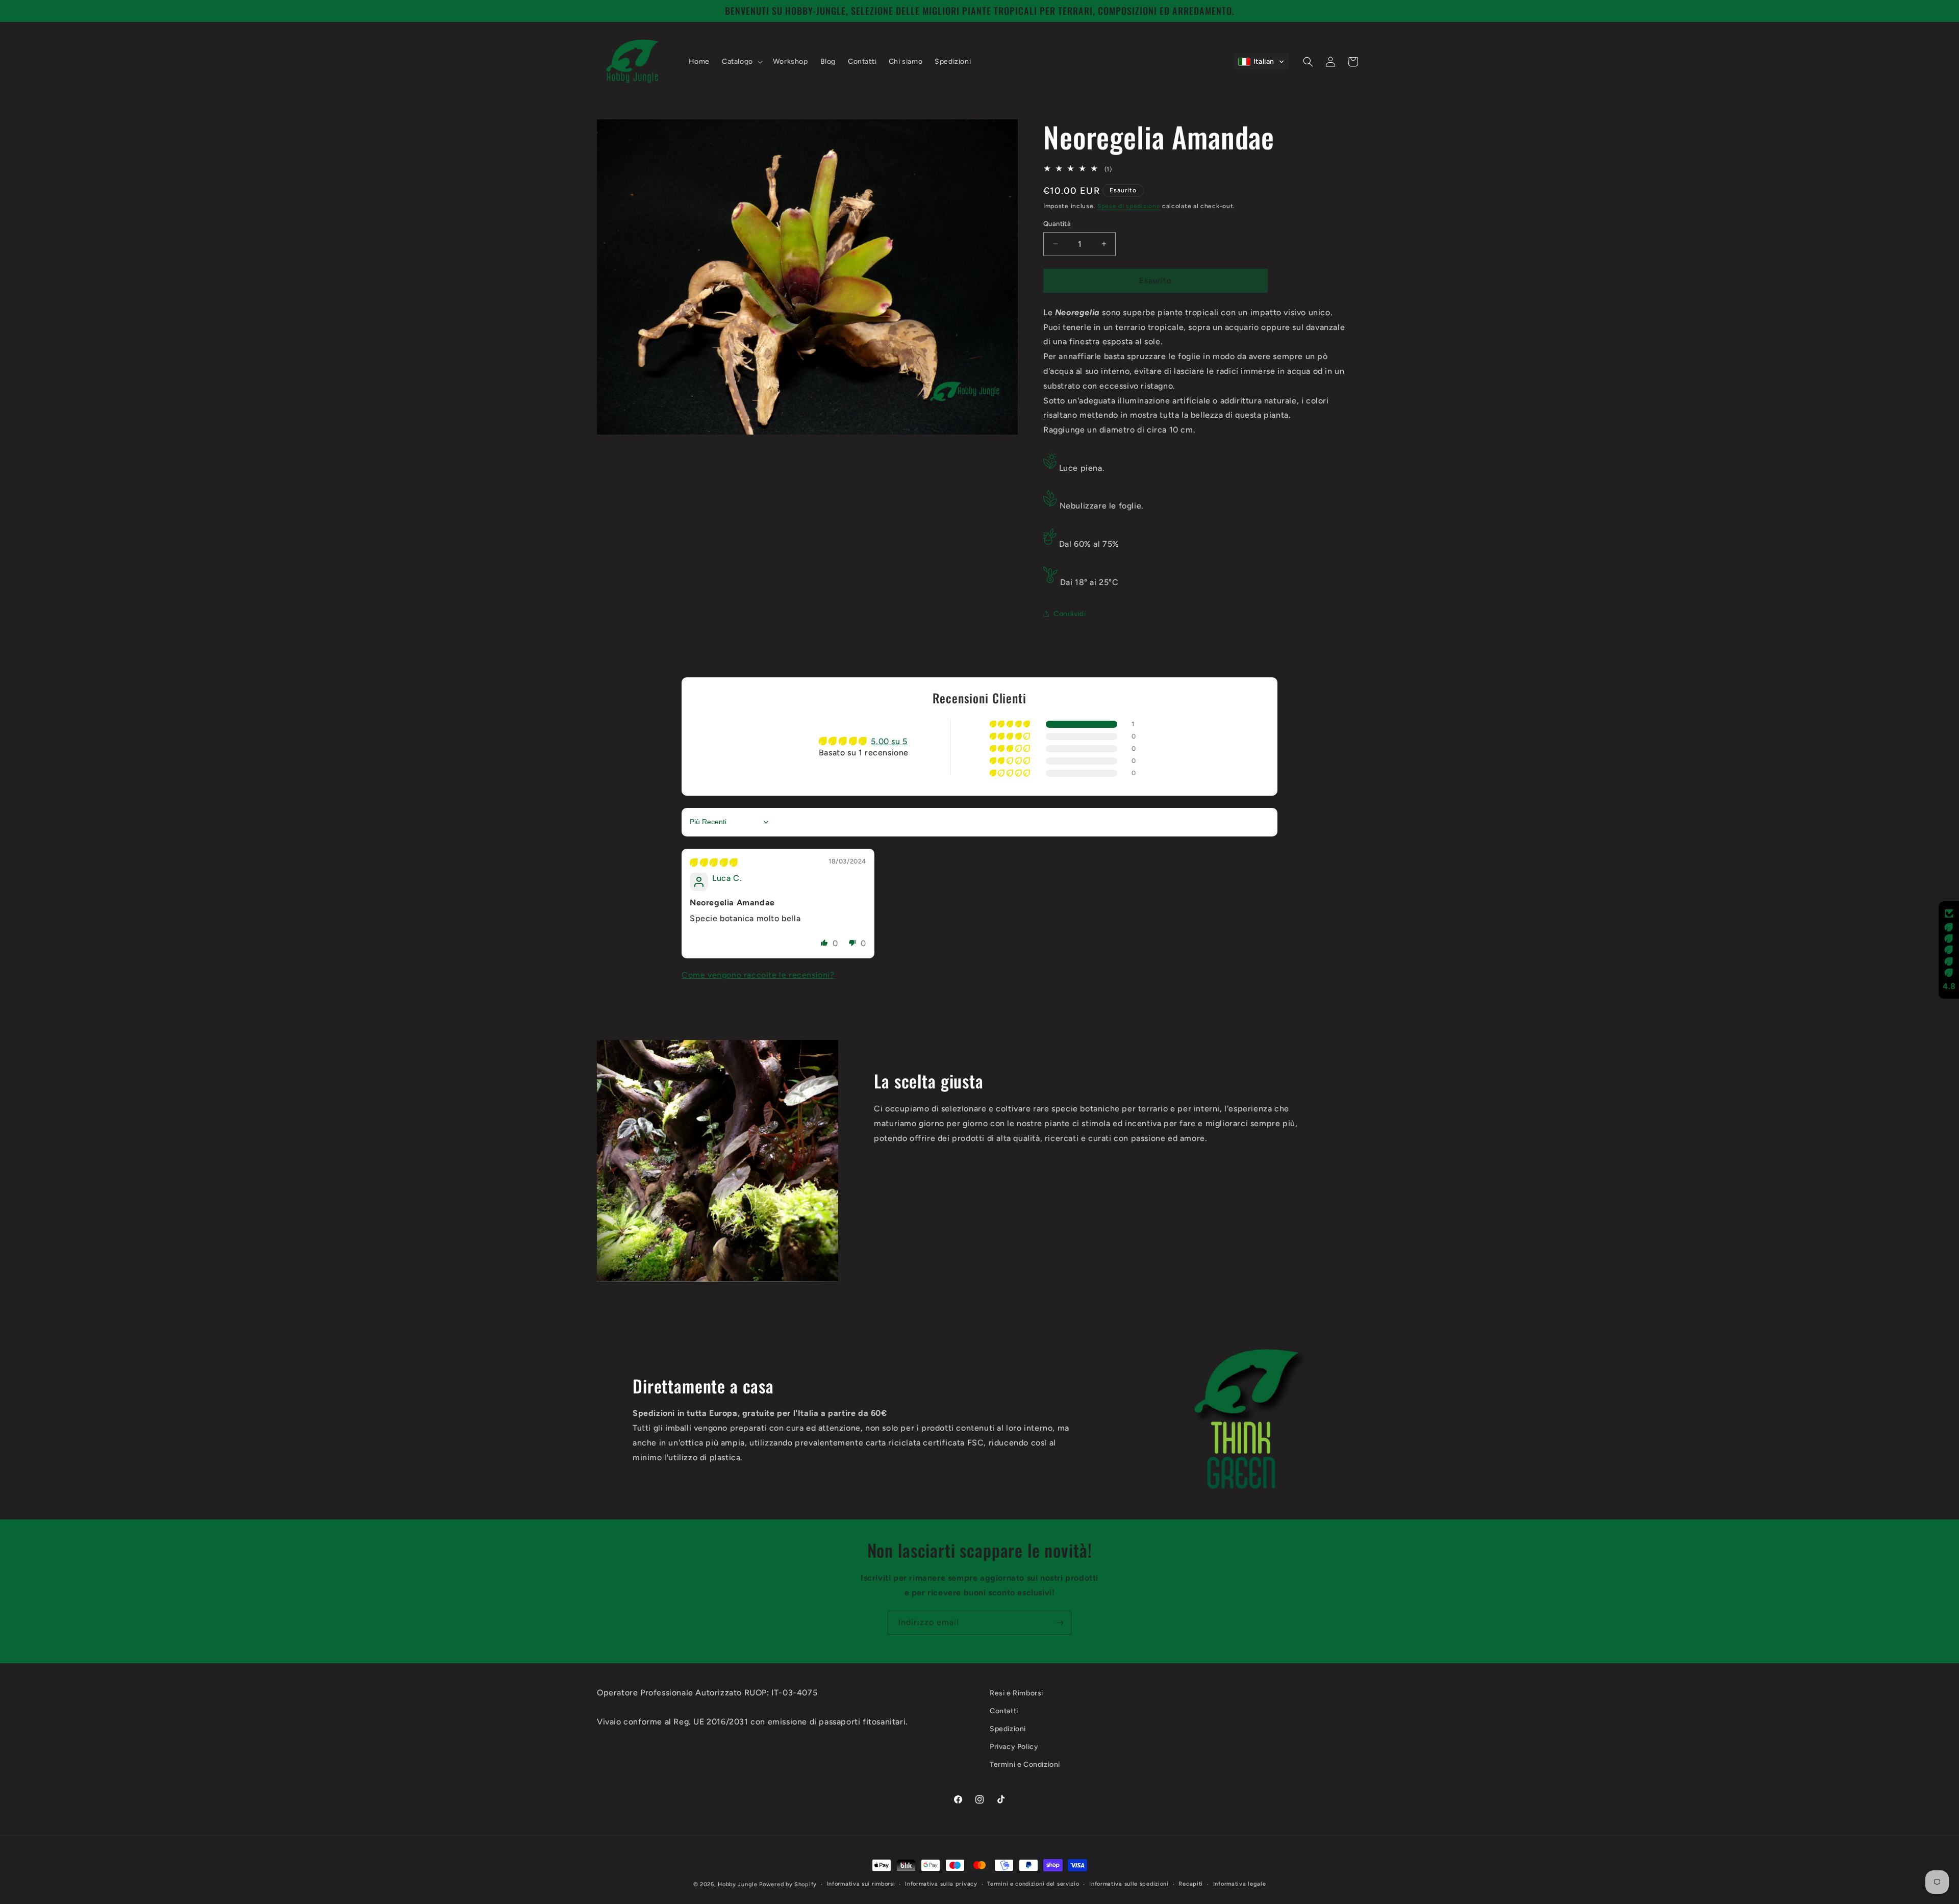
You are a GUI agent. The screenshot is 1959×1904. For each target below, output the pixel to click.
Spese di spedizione (1129, 206)
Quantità (1057, 224)
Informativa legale (1240, 1884)
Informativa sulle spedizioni (1129, 1884)
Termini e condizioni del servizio (1033, 1884)
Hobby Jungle (737, 1884)
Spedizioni (1008, 1729)
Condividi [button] (1070, 614)
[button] (741, 62)
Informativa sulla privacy (941, 1884)
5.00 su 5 (889, 741)
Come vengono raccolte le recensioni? (758, 975)
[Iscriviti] (1060, 1623)
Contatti (1004, 1711)
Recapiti (1191, 1884)
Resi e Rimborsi (1016, 1693)
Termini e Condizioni (1025, 1765)
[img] (714, 863)
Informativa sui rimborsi (861, 1884)
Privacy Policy (1014, 1747)
